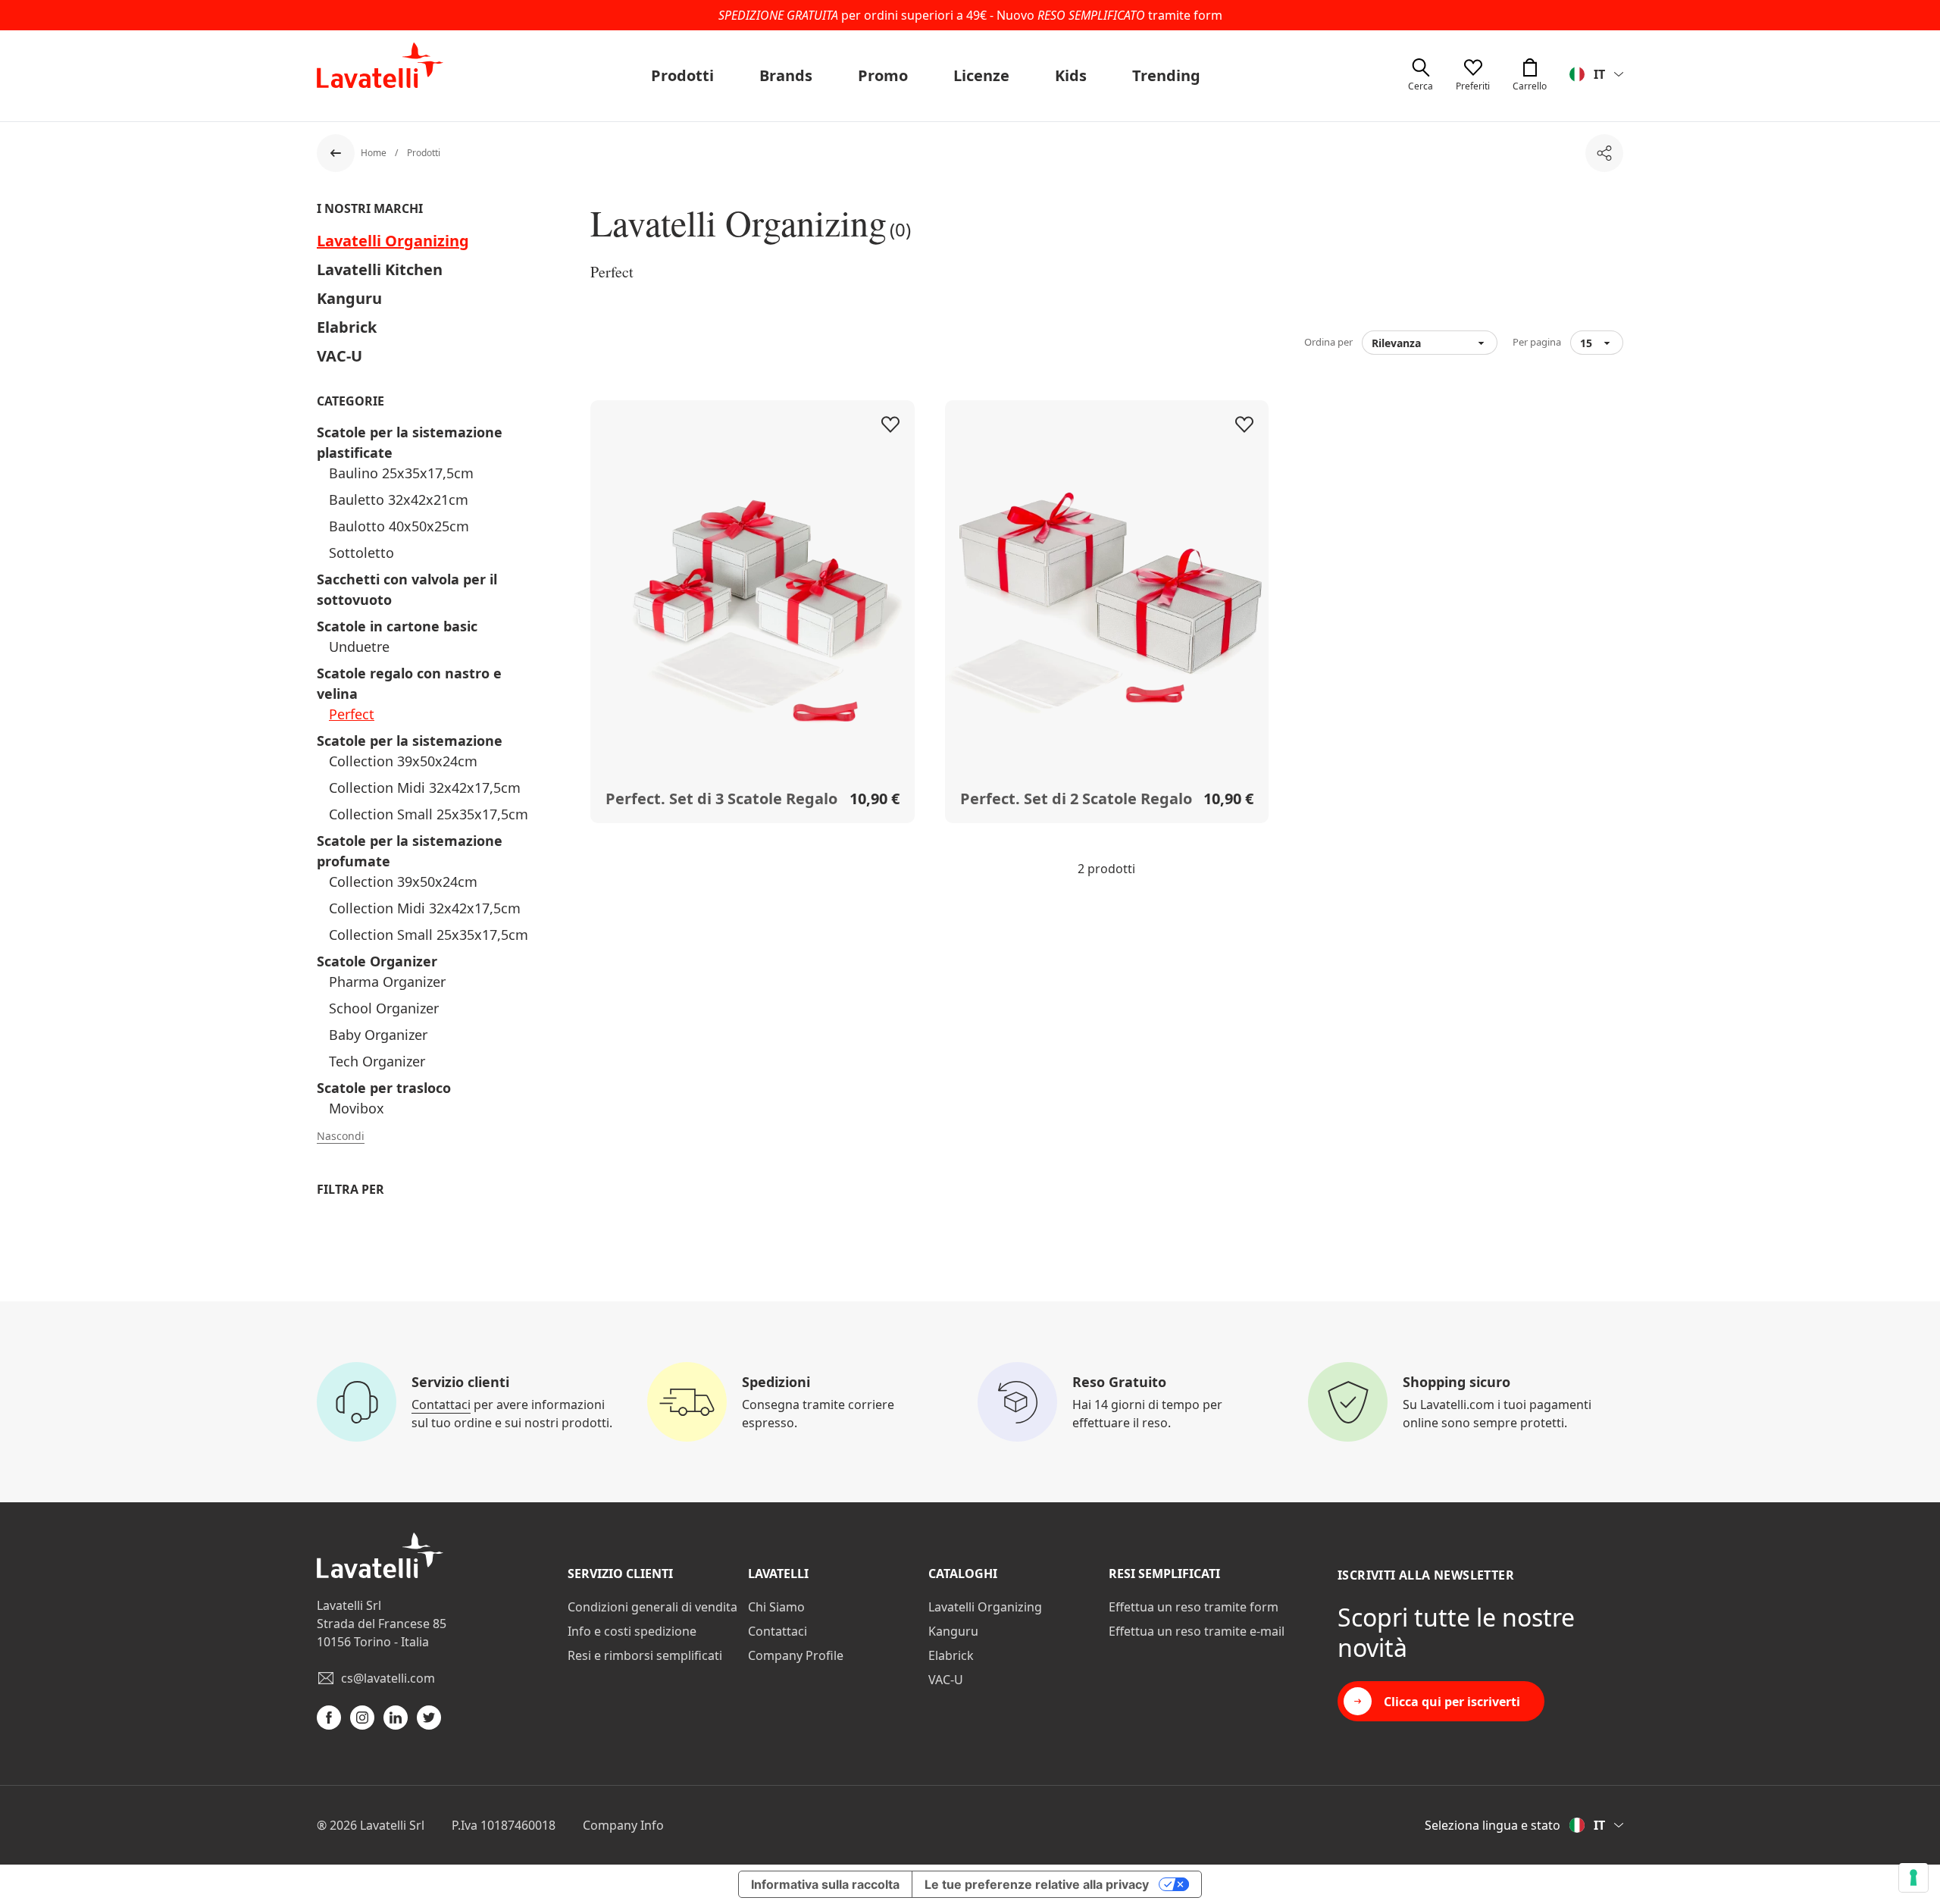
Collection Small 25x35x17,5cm (429, 814)
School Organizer (384, 1008)
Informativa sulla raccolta (825, 1884)
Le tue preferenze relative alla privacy (1037, 1884)
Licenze (981, 75)
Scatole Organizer (377, 961)
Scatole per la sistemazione (410, 741)
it (1599, 74)
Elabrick (347, 327)
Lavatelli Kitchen (380, 269)
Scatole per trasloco (384, 1088)
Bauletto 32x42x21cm (399, 499)
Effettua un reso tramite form (1194, 1607)
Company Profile (796, 1655)
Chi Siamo (776, 1607)
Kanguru (349, 298)
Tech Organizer (377, 1061)
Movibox (357, 1108)
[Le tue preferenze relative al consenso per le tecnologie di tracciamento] (1913, 1877)
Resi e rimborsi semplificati (645, 1655)
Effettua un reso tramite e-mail (1197, 1631)
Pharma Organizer (387, 982)
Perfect (352, 714)
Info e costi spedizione (632, 1631)
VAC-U (339, 356)
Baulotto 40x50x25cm (399, 526)
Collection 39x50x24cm (403, 761)
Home (375, 153)
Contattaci (441, 1405)
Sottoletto (361, 553)
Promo (883, 75)
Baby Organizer (378, 1035)
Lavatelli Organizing (393, 241)
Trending (1166, 75)
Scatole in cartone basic (397, 626)
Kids (1071, 75)
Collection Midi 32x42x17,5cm (425, 788)
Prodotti (682, 75)
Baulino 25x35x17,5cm (401, 473)
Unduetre (359, 647)
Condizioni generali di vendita (652, 1607)
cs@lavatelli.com (388, 1678)
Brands (786, 75)
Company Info (623, 1825)
